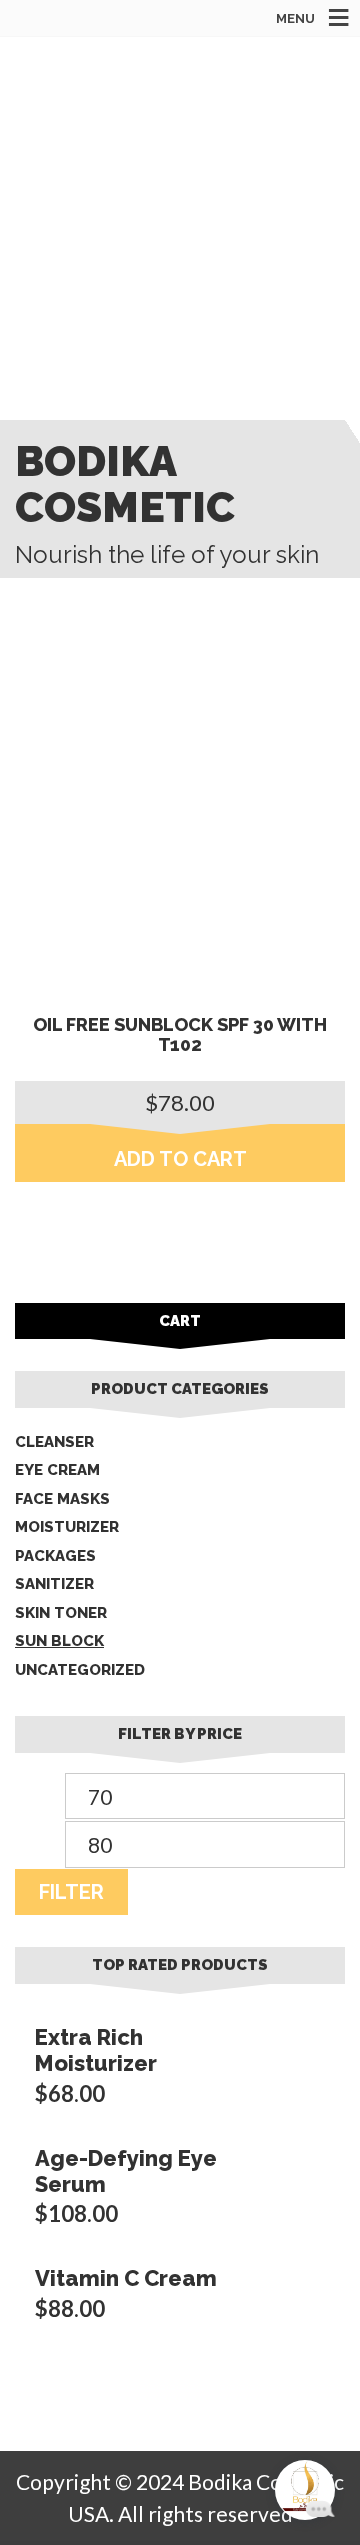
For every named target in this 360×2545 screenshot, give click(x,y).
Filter (71, 1892)
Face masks (62, 1499)
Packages (55, 1556)
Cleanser (54, 1442)
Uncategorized (80, 1670)
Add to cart (180, 1159)
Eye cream (57, 1470)
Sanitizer (54, 1584)
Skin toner (61, 1613)
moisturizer (67, 1527)
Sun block (59, 1641)
